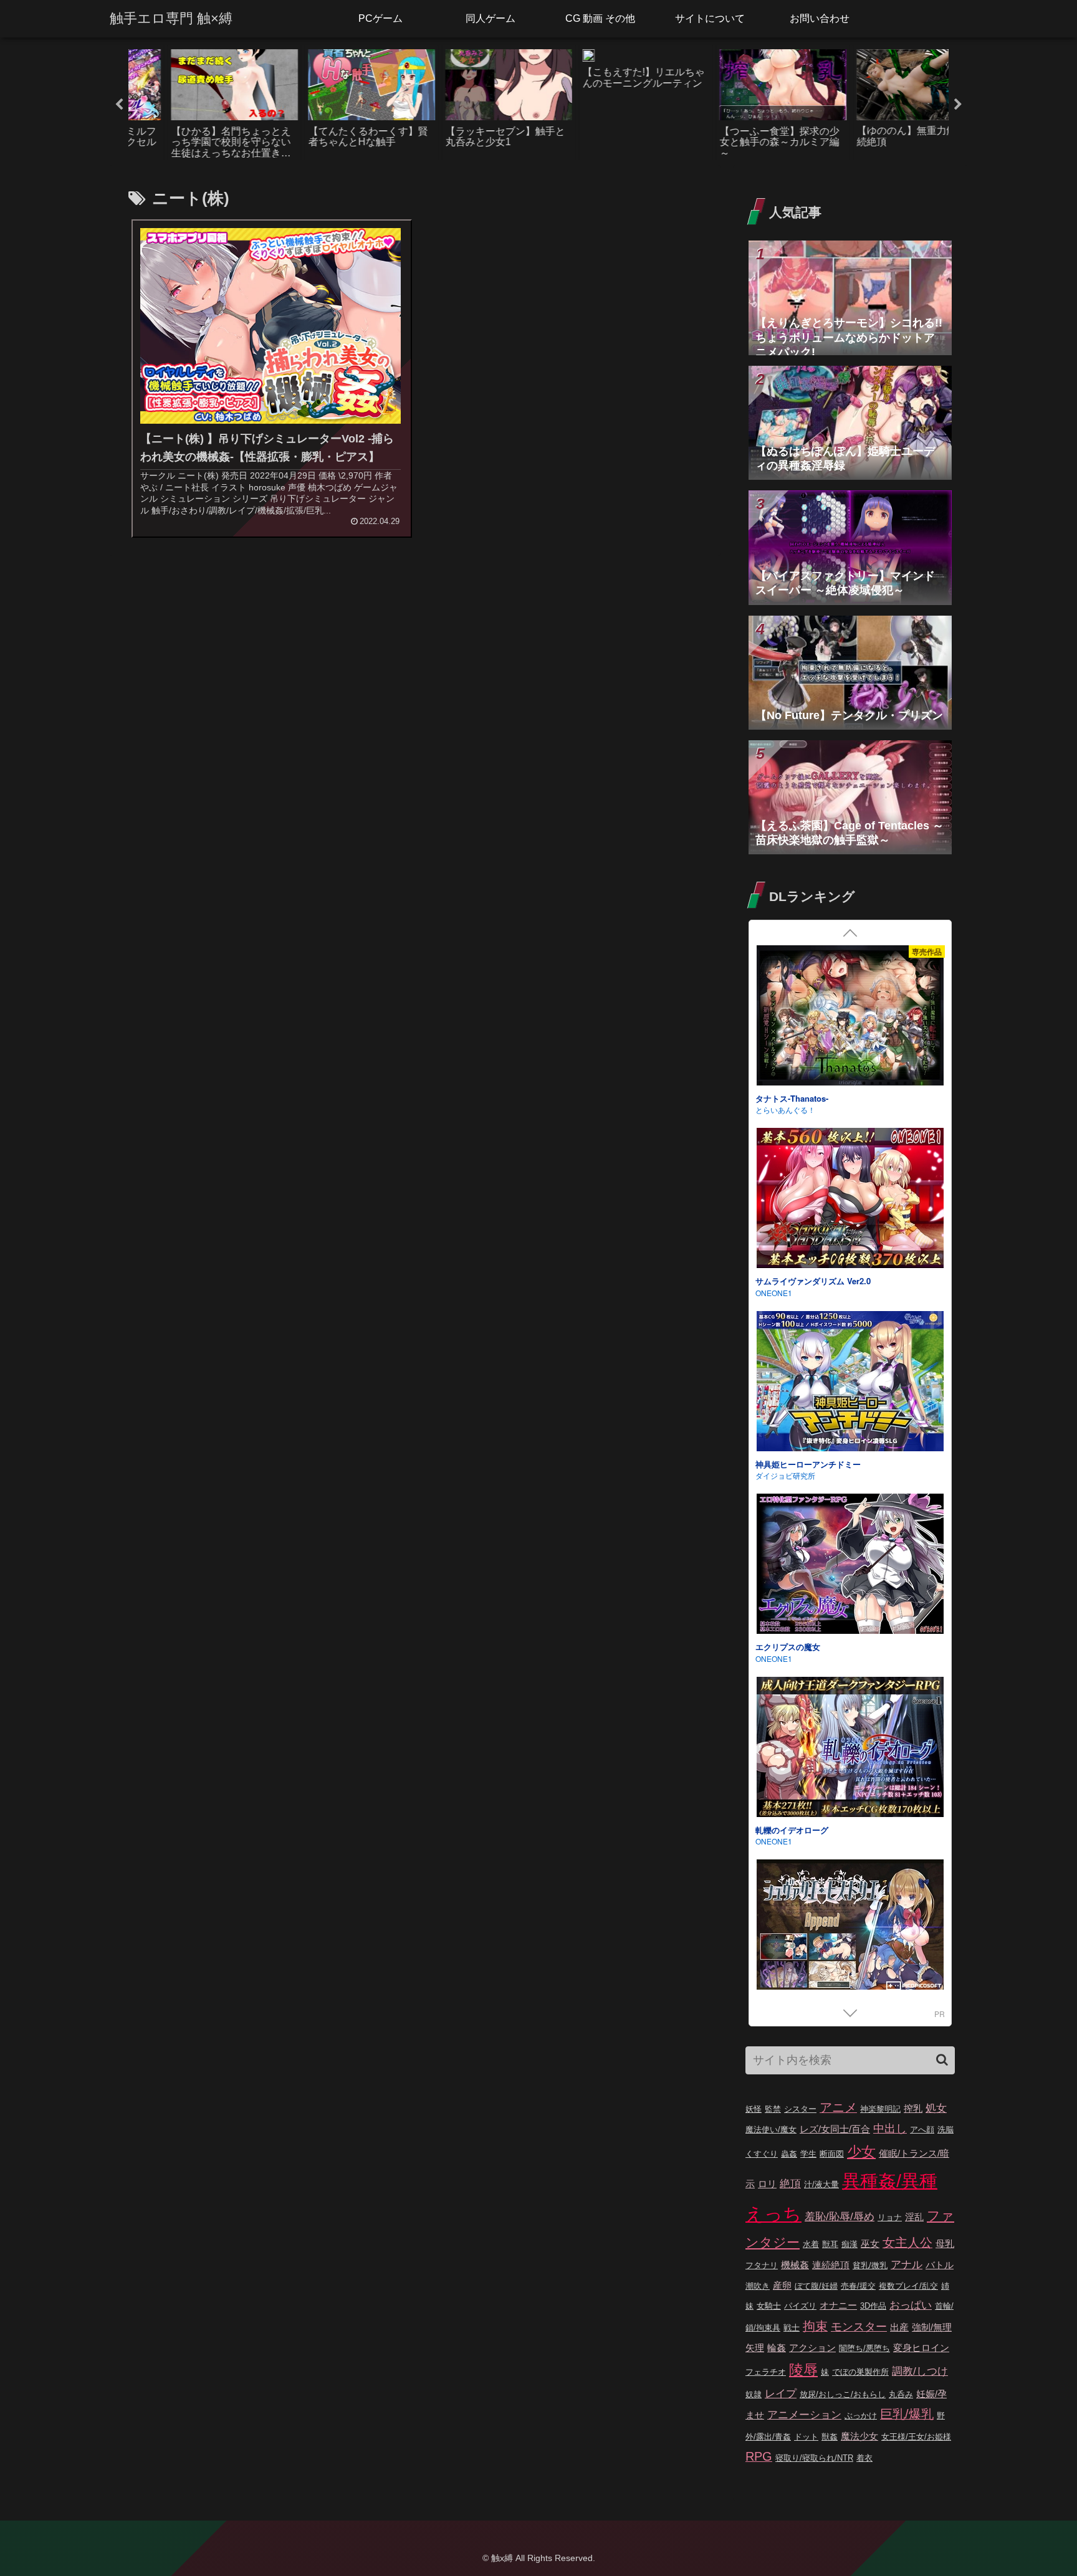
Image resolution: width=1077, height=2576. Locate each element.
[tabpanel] (197, 102)
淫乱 (914, 2217)
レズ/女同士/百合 (835, 2129)
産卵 (782, 2285)
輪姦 (777, 2348)
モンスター (859, 2327)
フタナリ (762, 2265)
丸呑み (901, 2394)
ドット (806, 2437)
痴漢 (850, 2244)
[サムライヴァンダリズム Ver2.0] (850, 1200)
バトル (940, 2265)
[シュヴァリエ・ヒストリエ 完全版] (850, 1931)
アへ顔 (922, 2130)
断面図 (832, 2154)
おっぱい (911, 2305)
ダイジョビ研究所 (785, 1475)
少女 (861, 2152)
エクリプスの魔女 (788, 1647)
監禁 (773, 2109)
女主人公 (907, 2243)
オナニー (838, 2305)
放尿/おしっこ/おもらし (843, 2394)
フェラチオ (766, 2372)
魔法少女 (859, 2436)
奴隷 (754, 2394)
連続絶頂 (831, 2265)
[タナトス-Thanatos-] (850, 1017)
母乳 (945, 2244)
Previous (119, 105)
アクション (812, 2348)
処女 (936, 2108)
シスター (800, 2109)
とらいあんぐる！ (785, 1109)
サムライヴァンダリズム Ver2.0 (813, 1281)
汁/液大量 (821, 2184)
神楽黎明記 (880, 2109)
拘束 (815, 2326)
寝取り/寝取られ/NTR (814, 2458)
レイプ (781, 2394)
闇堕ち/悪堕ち (864, 2348)
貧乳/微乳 (870, 2265)
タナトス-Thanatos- (792, 1098)
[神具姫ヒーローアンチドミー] (850, 1383)
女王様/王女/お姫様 (916, 2437)
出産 (899, 2327)
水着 (811, 2244)
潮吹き (758, 2286)
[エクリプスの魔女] (850, 1566)
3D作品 (873, 2306)
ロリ (767, 2184)
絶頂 (790, 2184)
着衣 (864, 2458)
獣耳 (830, 2244)
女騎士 (769, 2306)
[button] (942, 2060)
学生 (808, 2154)
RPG (759, 2456)
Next (958, 105)
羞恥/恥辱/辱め (840, 2217)
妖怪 (754, 2109)
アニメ (838, 2107)
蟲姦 (789, 2154)
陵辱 (803, 2370)
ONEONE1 (774, 1293)
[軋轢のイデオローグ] (850, 1749)
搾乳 (913, 2108)
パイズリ (800, 2306)
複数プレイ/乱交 (908, 2286)
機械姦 (795, 2265)
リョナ (890, 2217)
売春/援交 (858, 2286)
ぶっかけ (861, 2416)
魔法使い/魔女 (771, 2130)
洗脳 (945, 2130)
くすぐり (762, 2154)
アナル (907, 2265)
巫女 (870, 2244)
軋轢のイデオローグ (792, 1830)
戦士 (792, 2328)
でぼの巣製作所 (860, 2372)
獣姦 (830, 2437)
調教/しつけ (920, 2371)
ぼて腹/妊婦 (816, 2286)
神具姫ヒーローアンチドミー (808, 1464)
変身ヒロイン (921, 2348)
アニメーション (804, 2415)
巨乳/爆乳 (907, 2414)
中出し (890, 2129)
